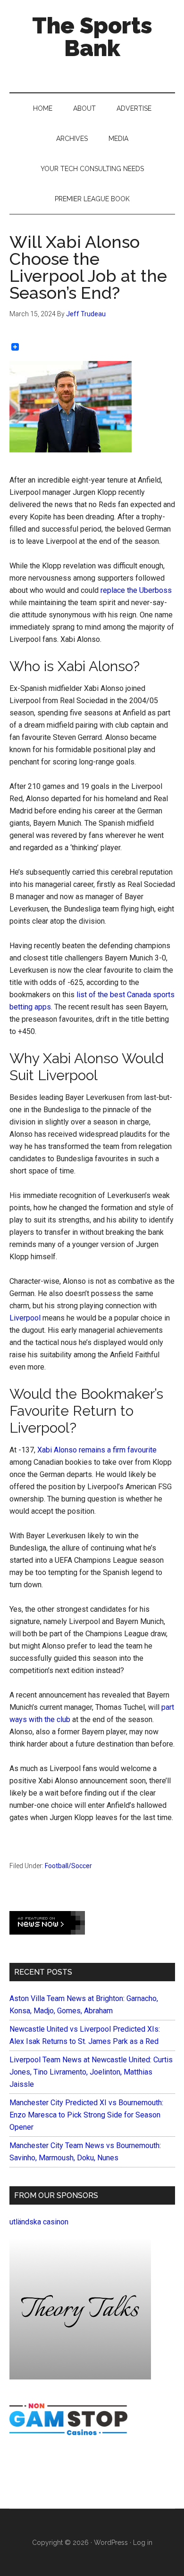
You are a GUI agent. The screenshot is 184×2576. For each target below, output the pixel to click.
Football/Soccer (68, 1866)
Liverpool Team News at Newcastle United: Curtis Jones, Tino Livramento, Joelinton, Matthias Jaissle (91, 2072)
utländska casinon (39, 2222)
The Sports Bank (92, 37)
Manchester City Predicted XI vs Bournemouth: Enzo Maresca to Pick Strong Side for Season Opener (86, 2115)
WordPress (111, 2543)
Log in (143, 2543)
